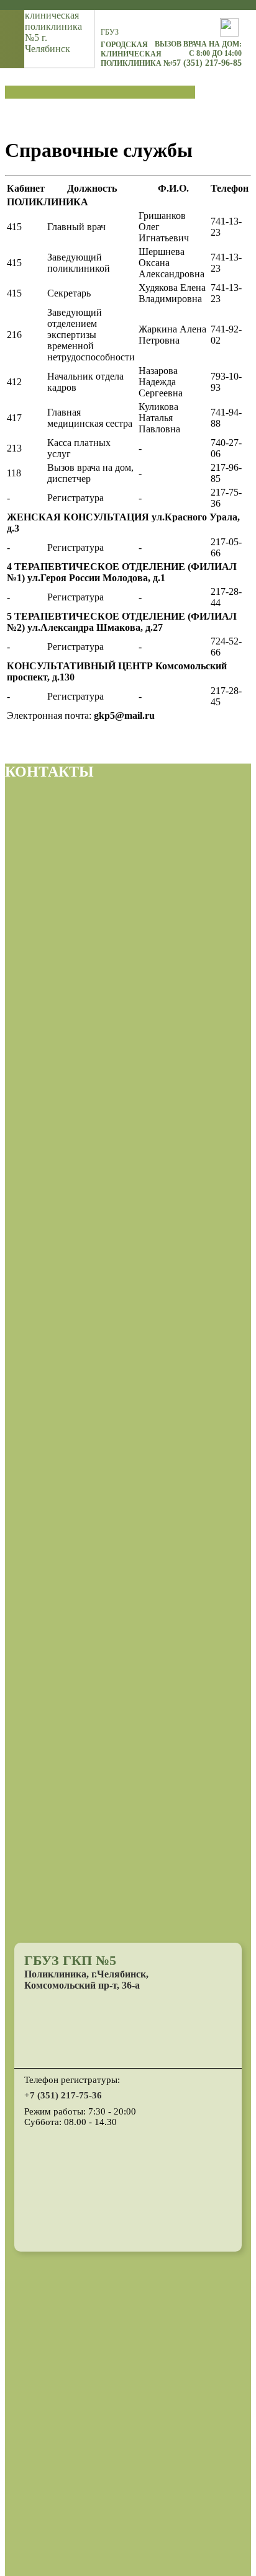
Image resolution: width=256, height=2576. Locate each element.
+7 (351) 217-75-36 (63, 2095)
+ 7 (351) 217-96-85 (205, 63)
